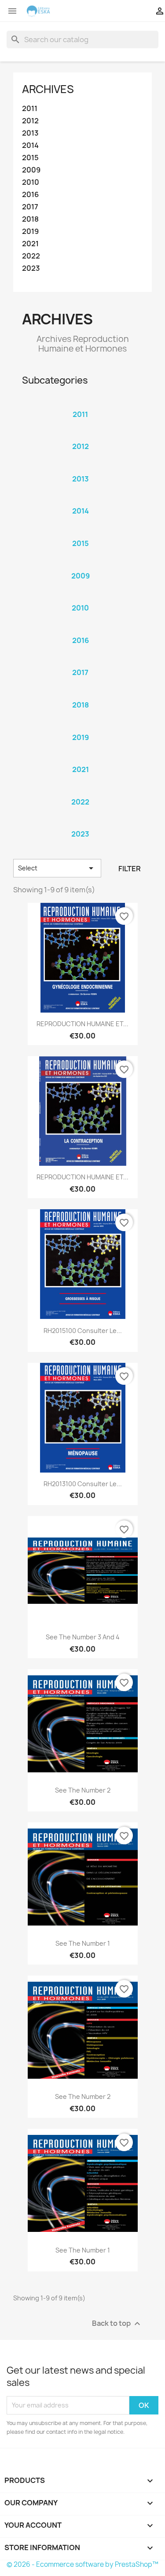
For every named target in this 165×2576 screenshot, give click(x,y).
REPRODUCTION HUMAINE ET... (82, 1024)
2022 (31, 256)
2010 (31, 182)
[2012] (81, 435)
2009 (31, 170)
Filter (130, 869)
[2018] (81, 693)
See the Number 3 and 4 (83, 1637)
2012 (30, 121)
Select (57, 868)
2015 (30, 158)
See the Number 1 (83, 1943)
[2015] (81, 532)
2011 (30, 109)
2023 (31, 268)
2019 (30, 232)
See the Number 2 (83, 1790)
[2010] (81, 596)
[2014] (81, 499)
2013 (30, 133)
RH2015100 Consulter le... (83, 1331)
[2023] (81, 823)
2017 (30, 207)
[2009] (81, 564)
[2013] (81, 467)
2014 (30, 146)
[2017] (81, 661)
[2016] (81, 629)
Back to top (117, 2323)
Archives (48, 89)
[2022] (81, 790)
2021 (30, 244)
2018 (30, 219)
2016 (30, 195)
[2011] (81, 403)
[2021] (81, 758)
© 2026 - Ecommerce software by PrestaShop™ (82, 2564)
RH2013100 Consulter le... (83, 1484)
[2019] (81, 726)
